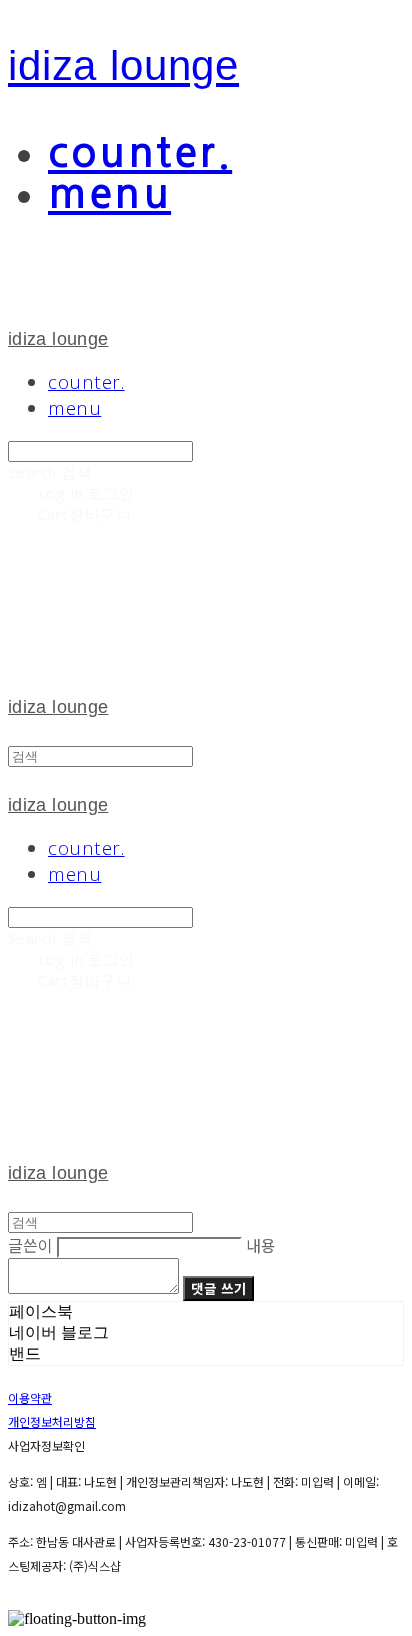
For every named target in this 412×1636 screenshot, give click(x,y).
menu (109, 193)
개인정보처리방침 (52, 1421)
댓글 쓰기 (218, 1288)
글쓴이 (30, 1245)
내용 (261, 1245)
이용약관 (30, 1397)
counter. (140, 152)
